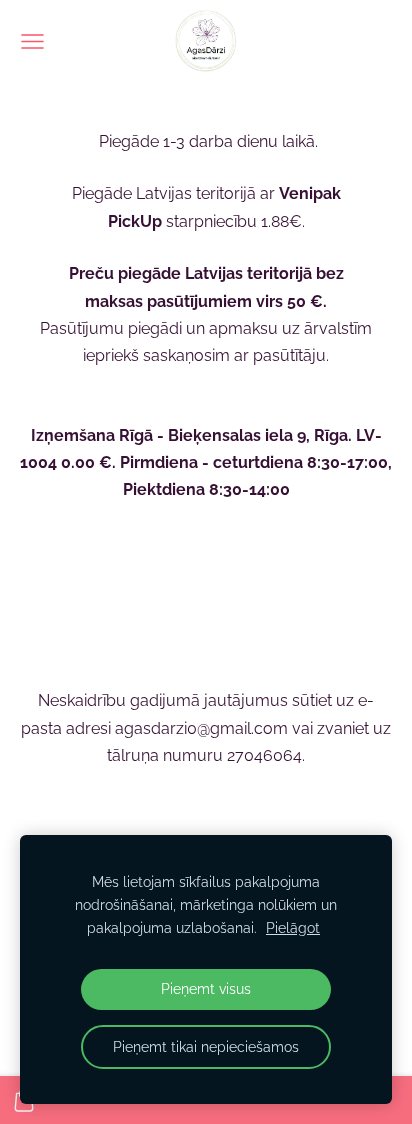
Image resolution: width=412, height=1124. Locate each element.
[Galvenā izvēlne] (32, 41)
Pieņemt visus (206, 988)
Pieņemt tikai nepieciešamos (206, 1046)
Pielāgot (293, 927)
